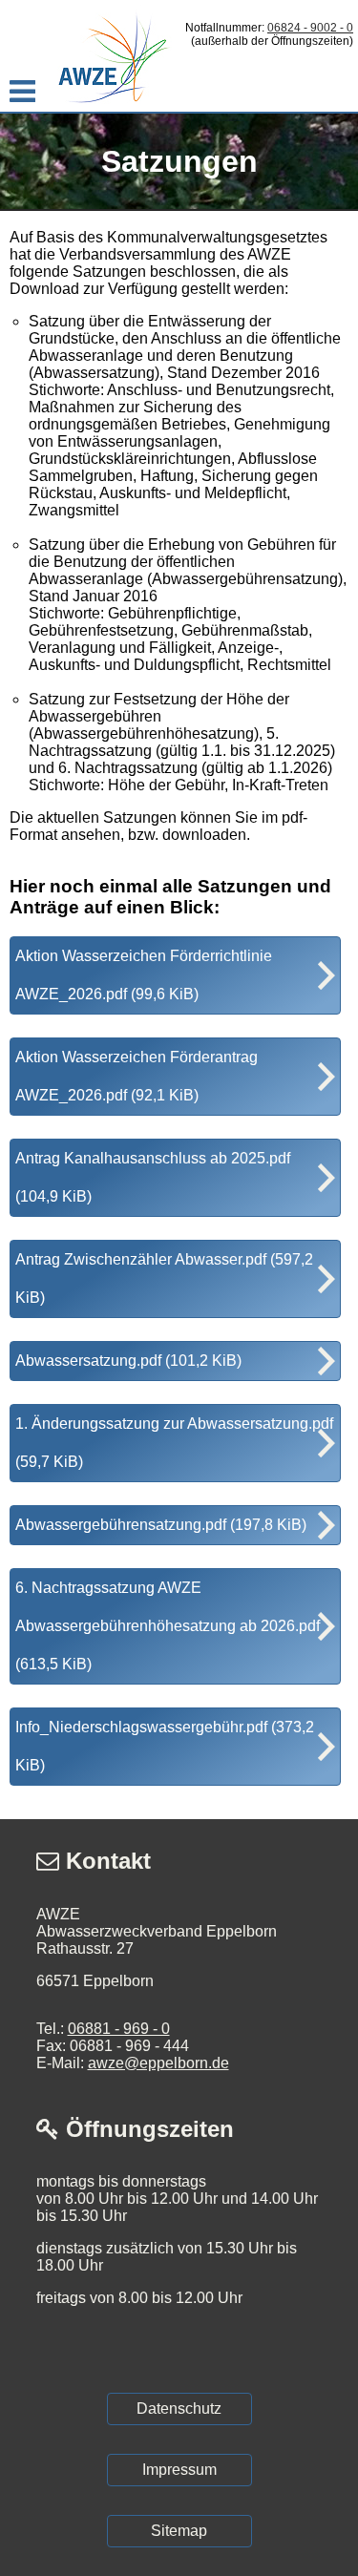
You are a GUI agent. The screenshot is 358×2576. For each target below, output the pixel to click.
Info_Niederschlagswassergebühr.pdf (165, 1746)
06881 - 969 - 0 (119, 2029)
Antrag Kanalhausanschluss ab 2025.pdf (153, 1177)
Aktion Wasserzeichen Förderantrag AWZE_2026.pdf (137, 1076)
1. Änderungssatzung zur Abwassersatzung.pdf (174, 1443)
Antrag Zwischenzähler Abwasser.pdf (164, 1278)
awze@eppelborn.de (158, 2063)
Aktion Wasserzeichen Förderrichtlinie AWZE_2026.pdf (144, 975)
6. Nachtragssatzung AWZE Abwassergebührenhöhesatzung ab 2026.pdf (168, 1626)
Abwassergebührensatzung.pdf (161, 1525)
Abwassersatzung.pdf (128, 1361)
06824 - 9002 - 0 (310, 28)
